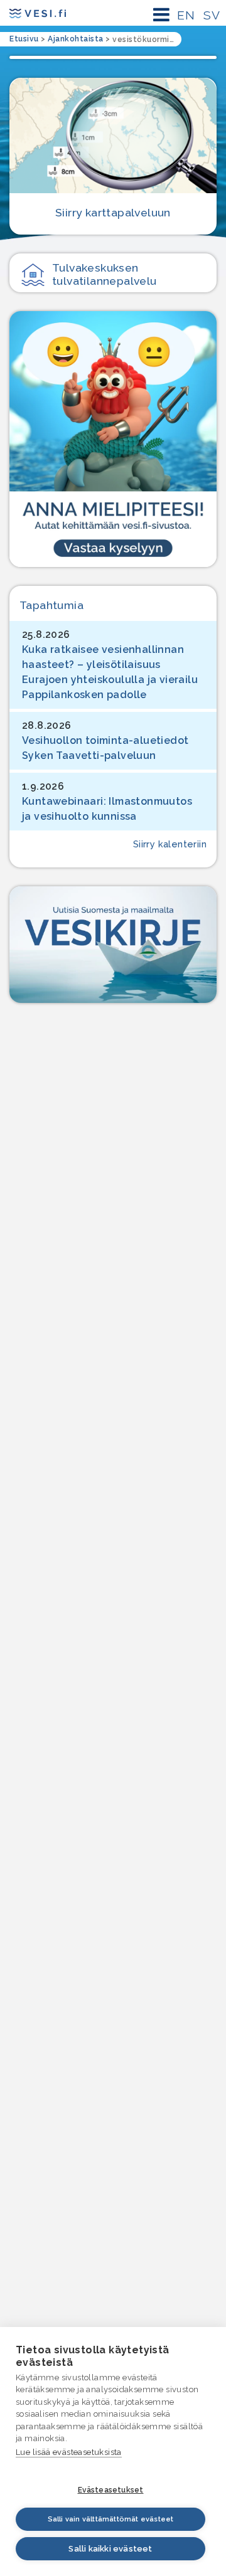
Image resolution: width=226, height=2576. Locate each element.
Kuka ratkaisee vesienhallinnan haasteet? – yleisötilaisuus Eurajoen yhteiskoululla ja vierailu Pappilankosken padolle (110, 672)
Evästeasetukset (111, 2490)
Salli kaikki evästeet (110, 2549)
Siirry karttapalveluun (113, 212)
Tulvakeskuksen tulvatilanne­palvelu (105, 274)
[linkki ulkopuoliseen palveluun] (113, 439)
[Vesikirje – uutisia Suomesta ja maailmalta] (113, 944)
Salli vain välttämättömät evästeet (111, 2519)
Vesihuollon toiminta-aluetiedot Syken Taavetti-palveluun (105, 748)
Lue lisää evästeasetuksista (69, 2452)
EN (186, 15)
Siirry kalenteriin (170, 844)
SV (212, 15)
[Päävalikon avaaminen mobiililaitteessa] (161, 15)
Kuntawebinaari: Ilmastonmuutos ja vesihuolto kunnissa (107, 809)
